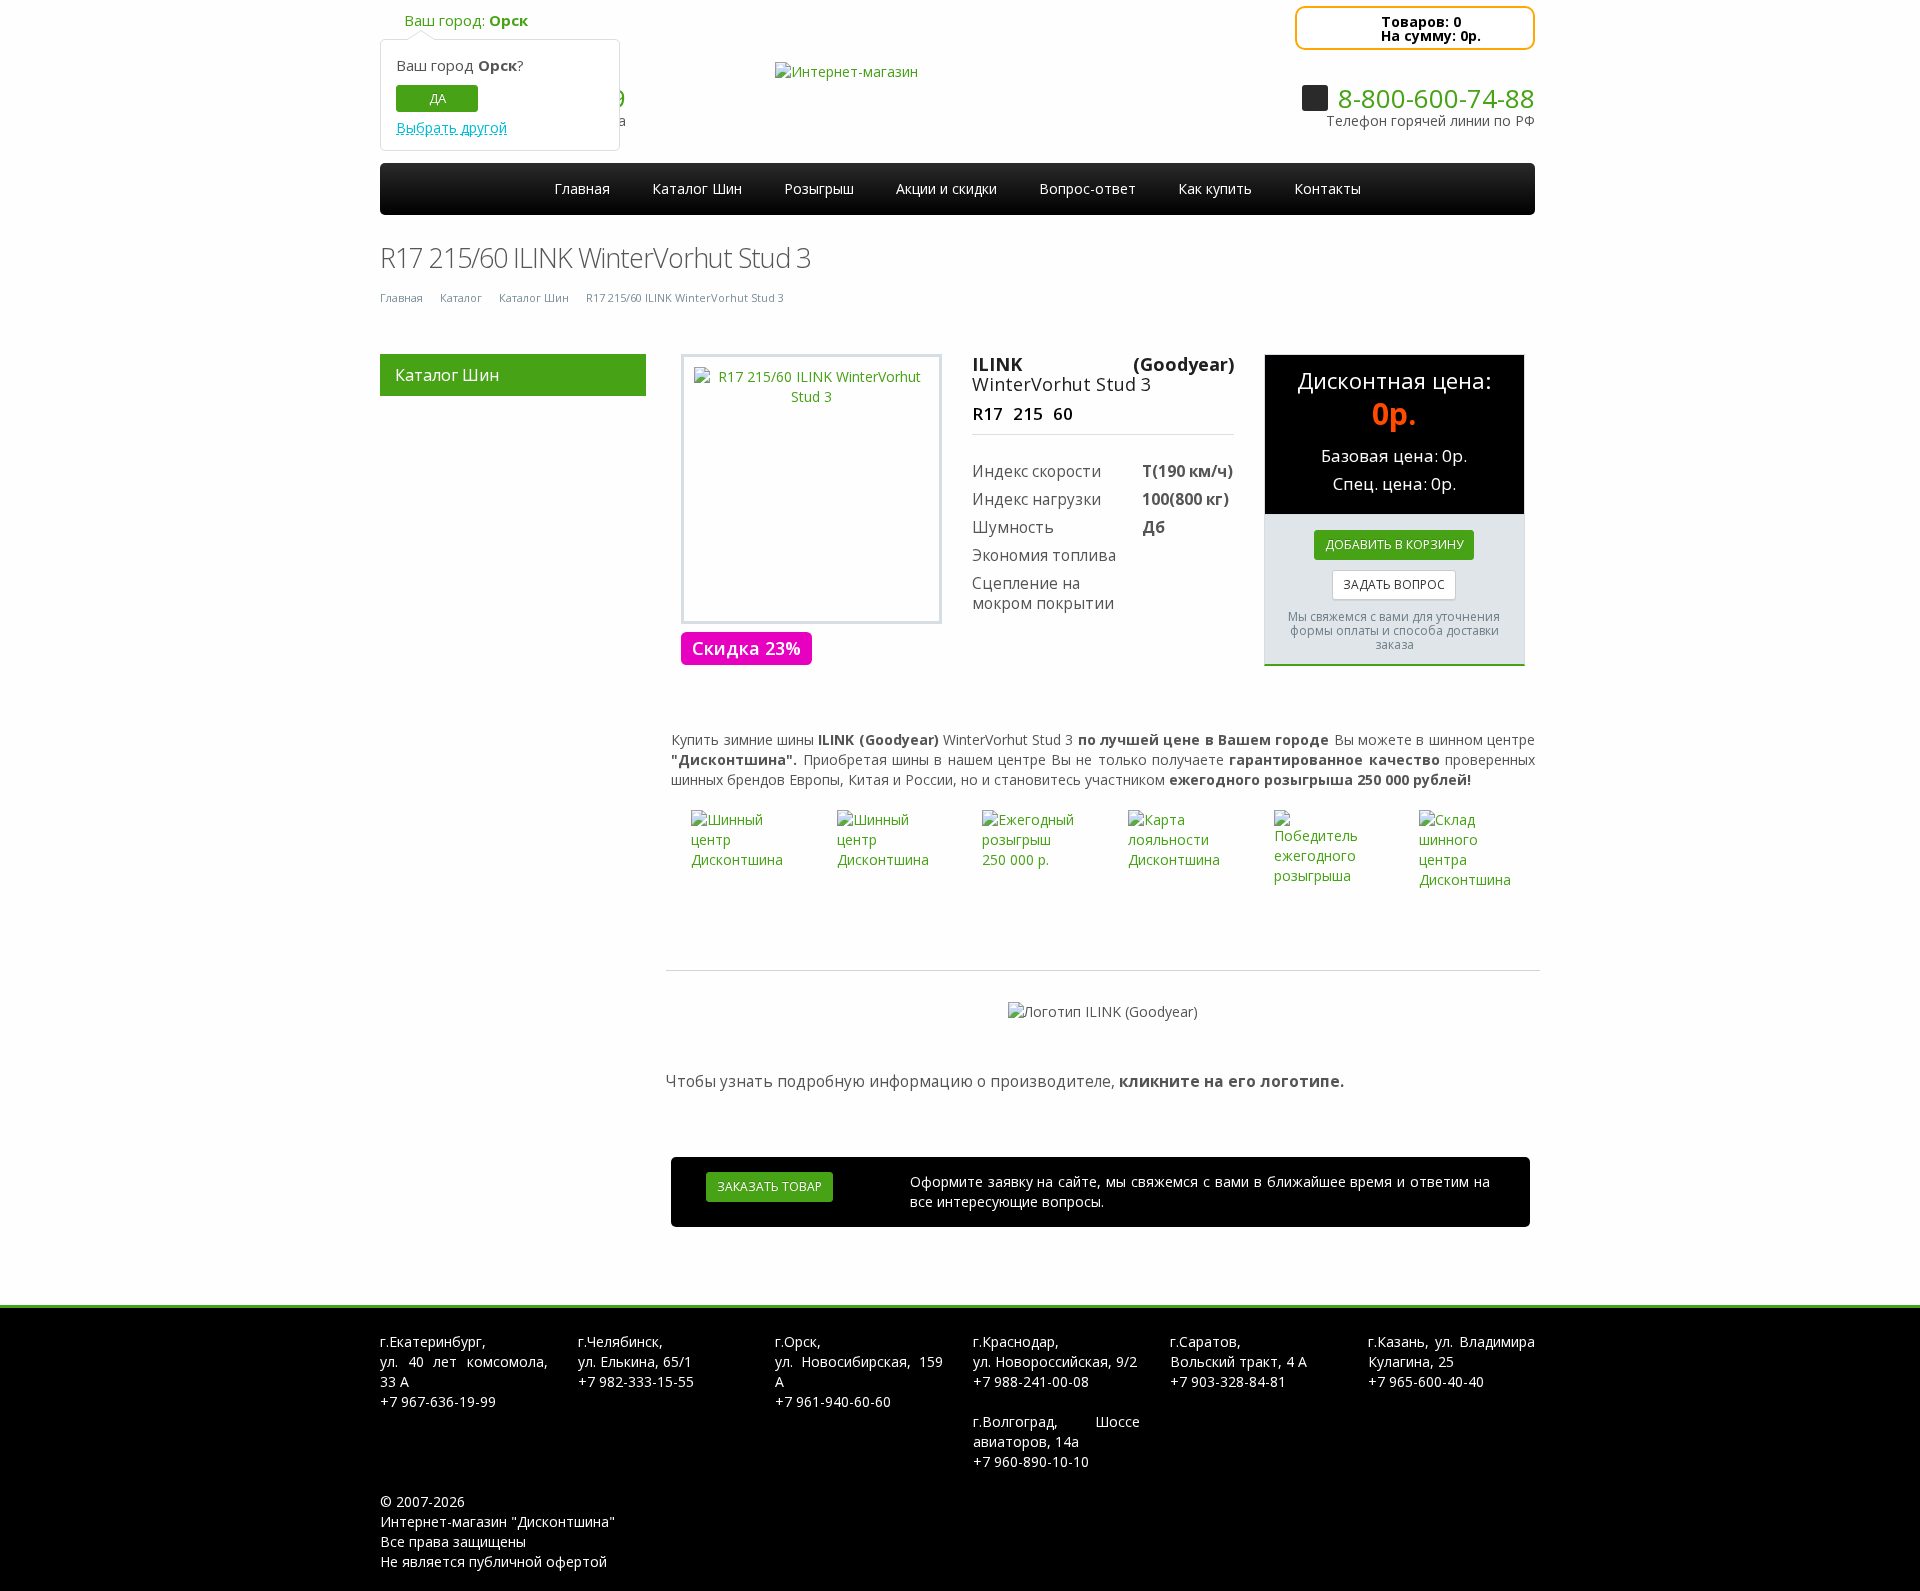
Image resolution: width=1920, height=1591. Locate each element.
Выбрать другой (451, 128)
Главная (401, 297)
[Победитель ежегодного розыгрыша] (1322, 848)
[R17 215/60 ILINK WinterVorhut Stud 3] (811, 387)
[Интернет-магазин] (846, 70)
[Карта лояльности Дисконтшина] (1176, 840)
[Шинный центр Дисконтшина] (739, 840)
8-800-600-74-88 (1436, 98)
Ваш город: (466, 20)
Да (437, 98)
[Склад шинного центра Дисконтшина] (1467, 850)
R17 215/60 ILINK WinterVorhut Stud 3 (685, 297)
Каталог (461, 297)
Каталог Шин (534, 297)
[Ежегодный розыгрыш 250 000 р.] (1030, 840)
